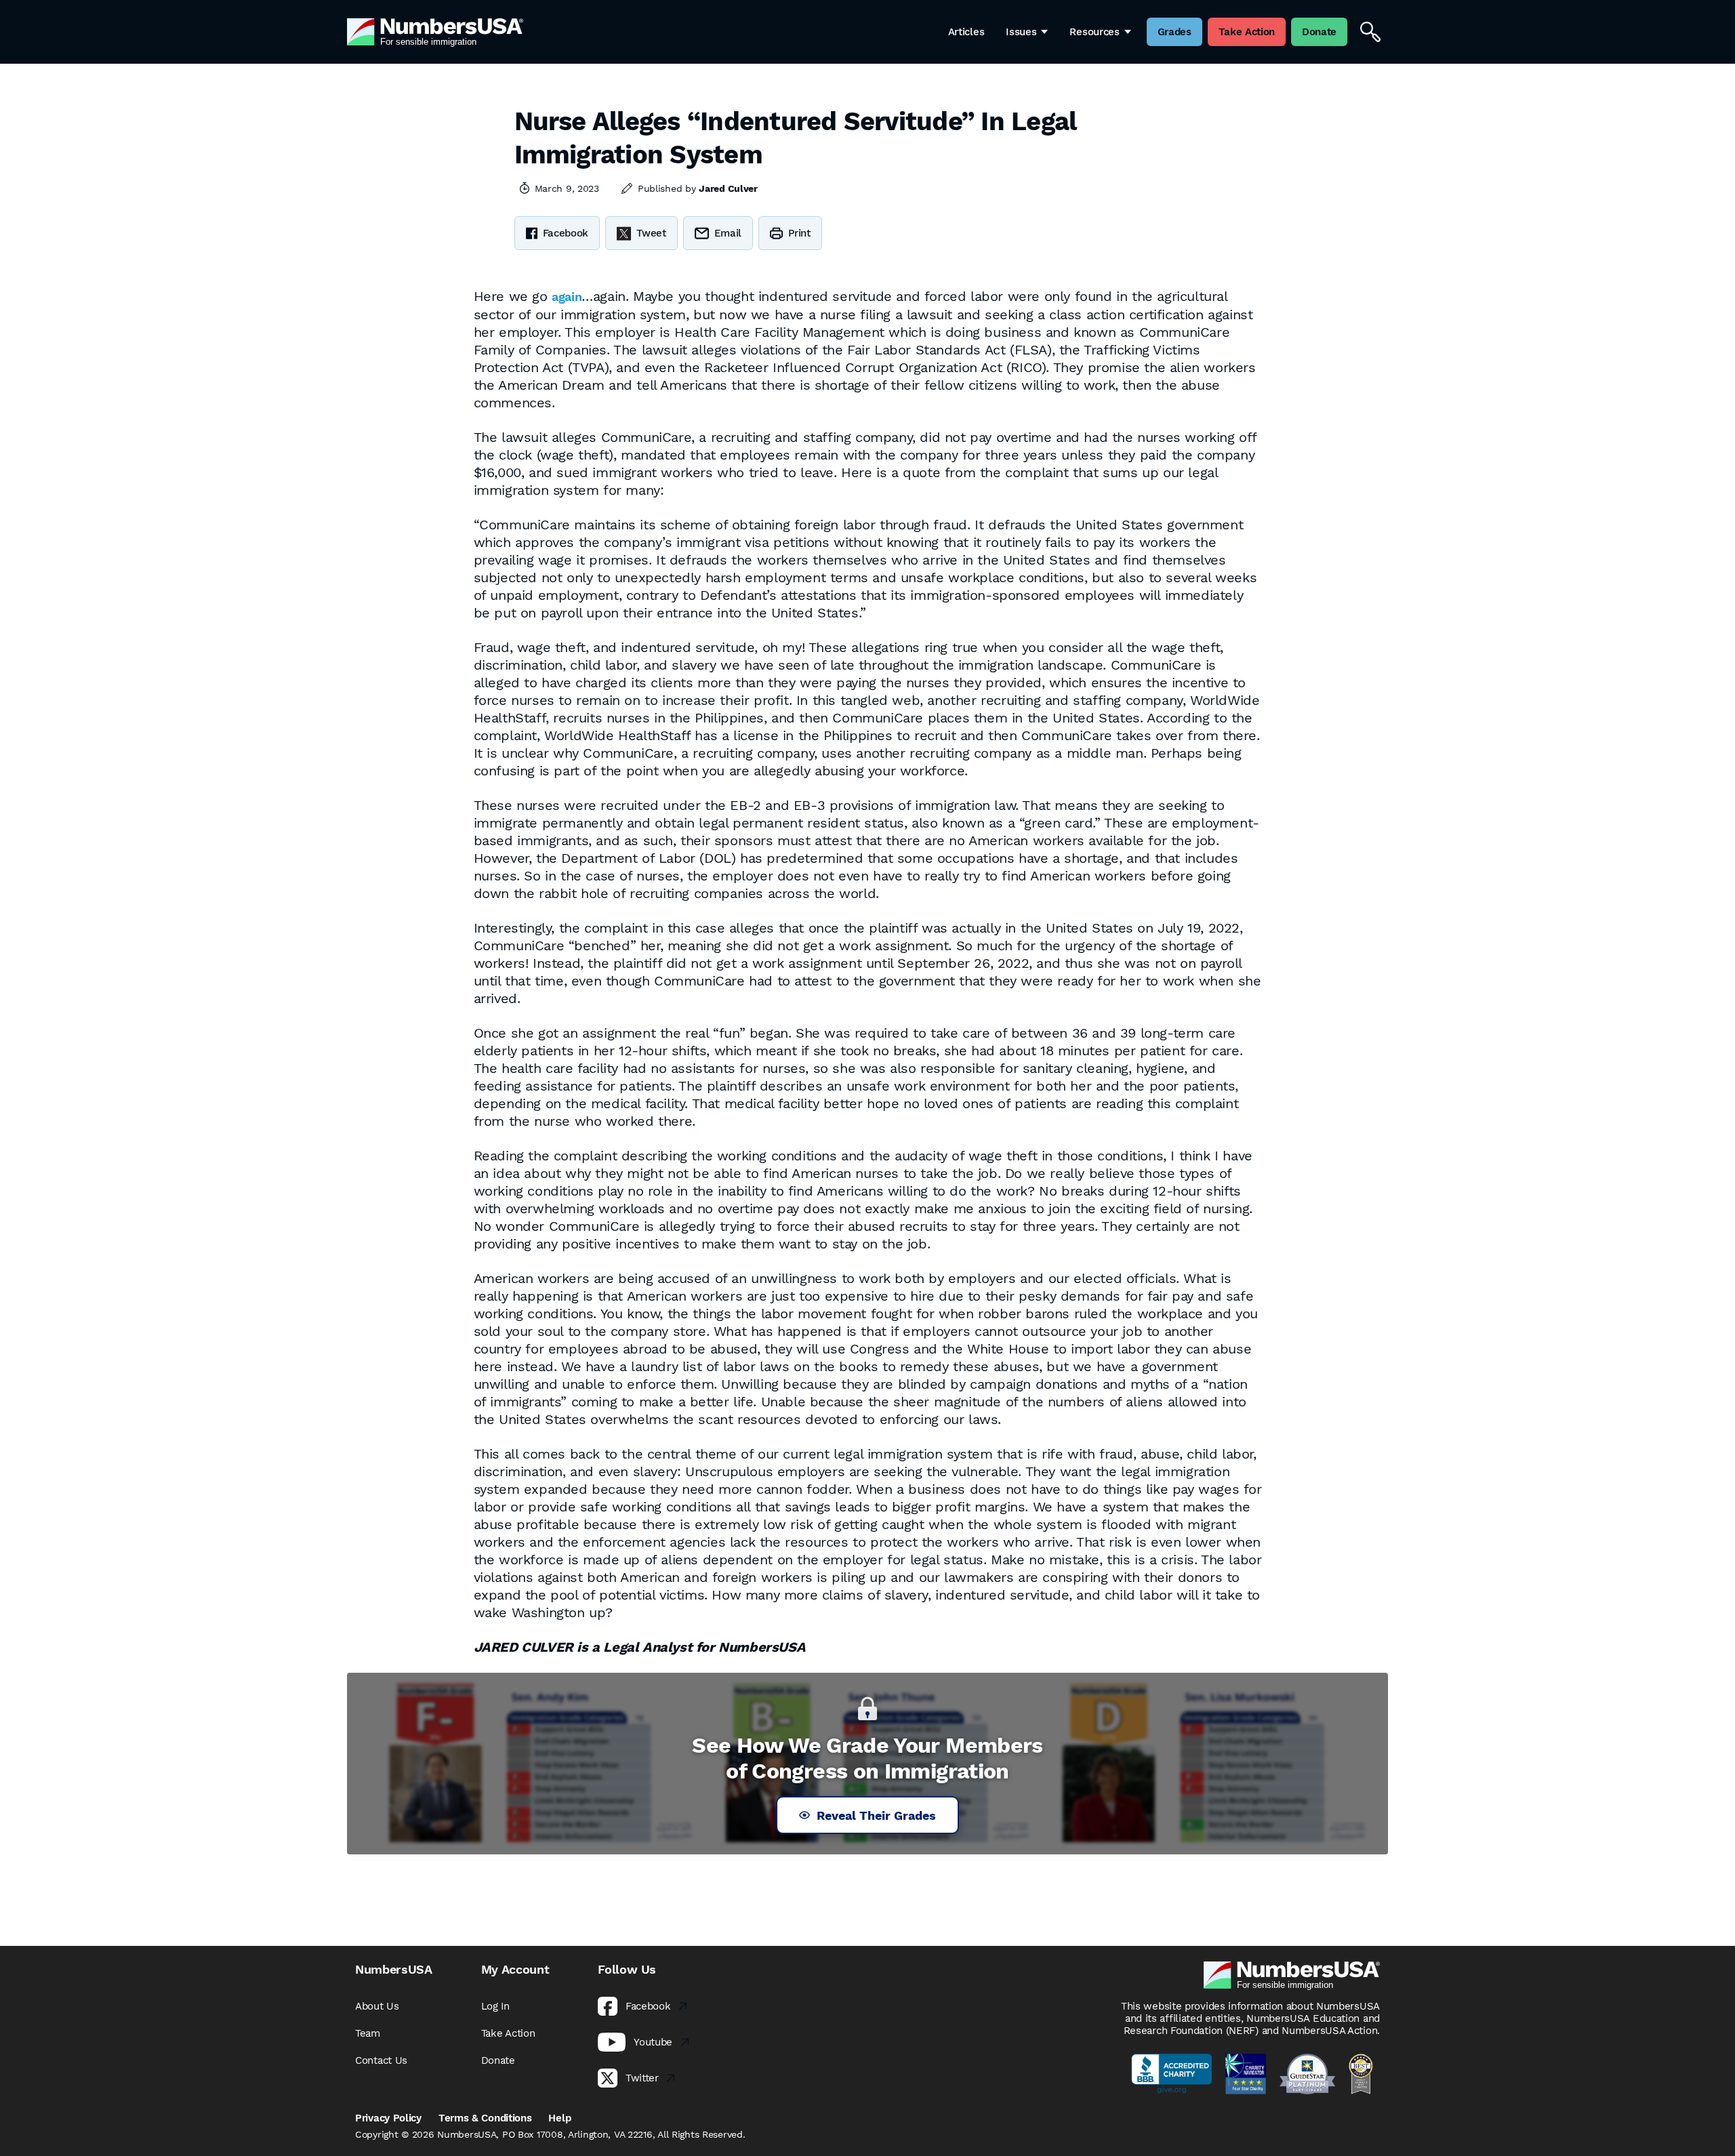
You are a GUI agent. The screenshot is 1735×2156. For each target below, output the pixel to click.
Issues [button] (1021, 32)
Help (559, 2118)
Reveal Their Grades (876, 1815)
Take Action (508, 2033)
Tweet (651, 233)
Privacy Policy (388, 2118)
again (567, 297)
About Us (377, 2006)
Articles (966, 32)
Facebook (566, 233)
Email (728, 233)
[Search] (1370, 32)
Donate (498, 2060)
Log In (495, 2006)
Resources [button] (1094, 32)
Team (368, 2033)
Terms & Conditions (485, 2118)
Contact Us (381, 2060)
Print (799, 233)
